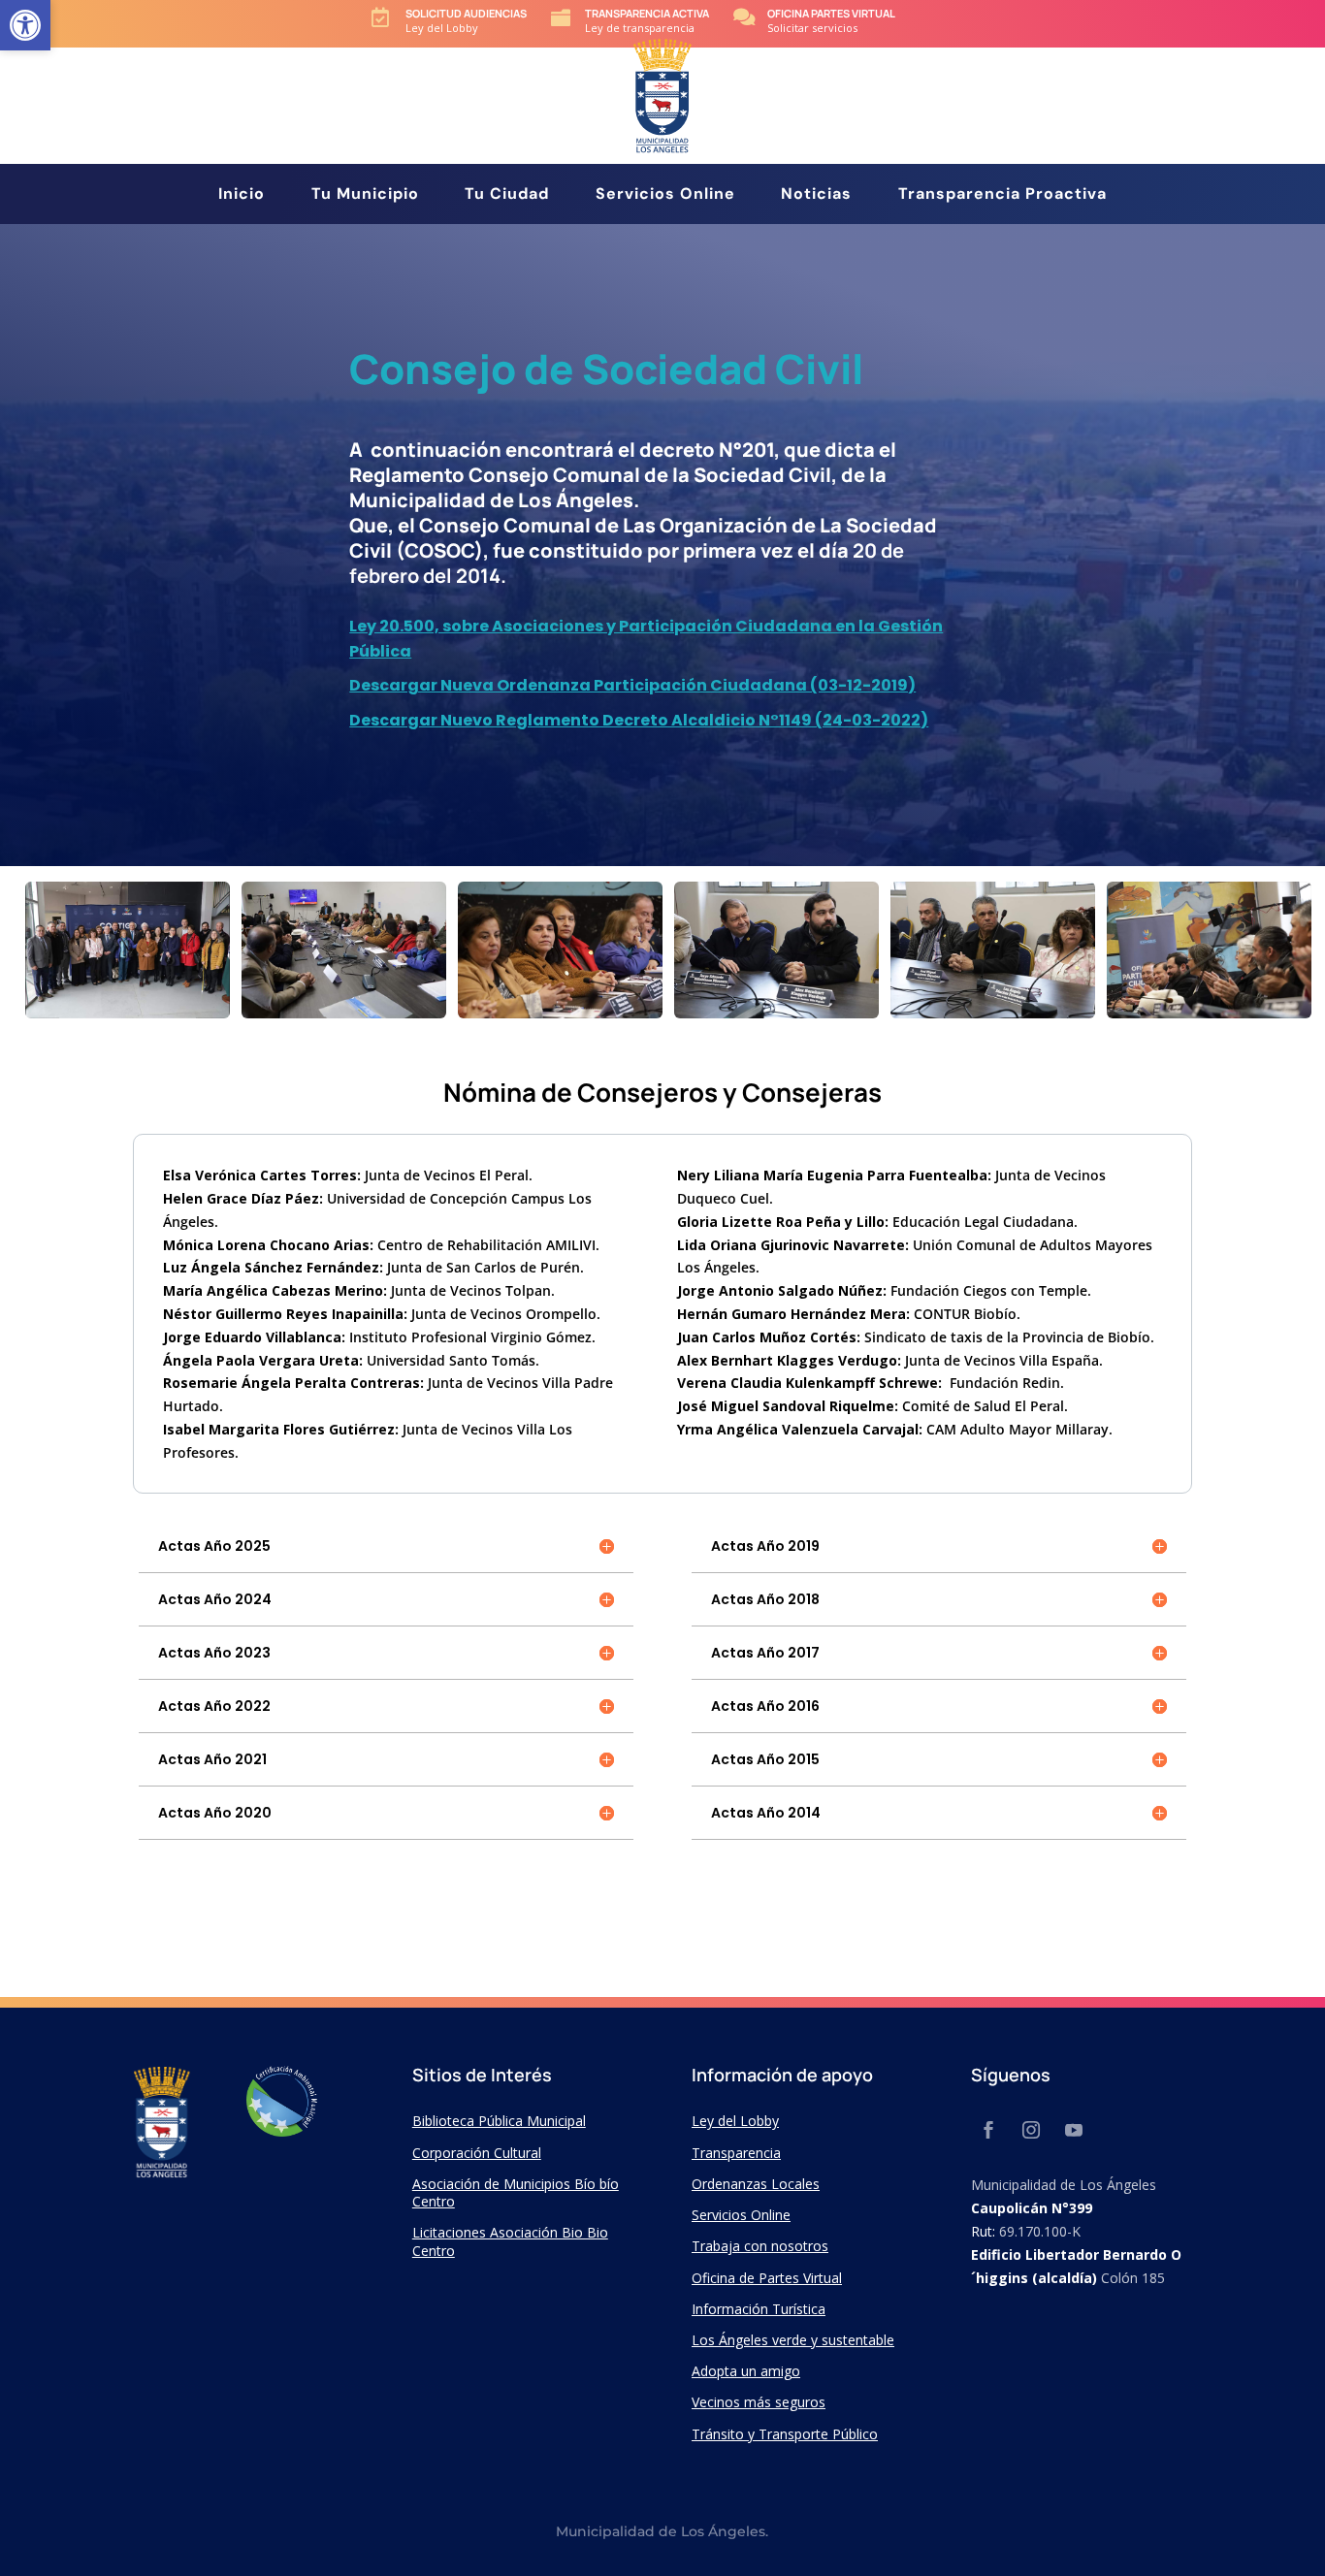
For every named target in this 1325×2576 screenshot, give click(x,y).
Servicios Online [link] (665, 195)
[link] (25, 25)
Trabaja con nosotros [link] (760, 2246)
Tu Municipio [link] (365, 195)
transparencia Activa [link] (647, 13)
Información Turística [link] (759, 2309)
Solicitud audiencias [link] (466, 13)
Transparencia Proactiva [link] (1002, 195)
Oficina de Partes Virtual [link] (767, 2278)
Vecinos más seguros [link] (759, 2402)
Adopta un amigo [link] (746, 2371)
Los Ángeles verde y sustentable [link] (793, 2340)
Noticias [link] (816, 195)
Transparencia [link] (736, 2153)
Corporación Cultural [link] (477, 2153)
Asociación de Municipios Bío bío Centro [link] (516, 2192)
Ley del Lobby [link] (735, 2121)
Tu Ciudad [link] (507, 195)
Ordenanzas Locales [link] (756, 2184)
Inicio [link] (242, 195)
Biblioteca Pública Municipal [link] (499, 2121)
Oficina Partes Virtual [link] (831, 13)
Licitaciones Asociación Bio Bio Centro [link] (510, 2241)
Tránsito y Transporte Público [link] (785, 2434)
